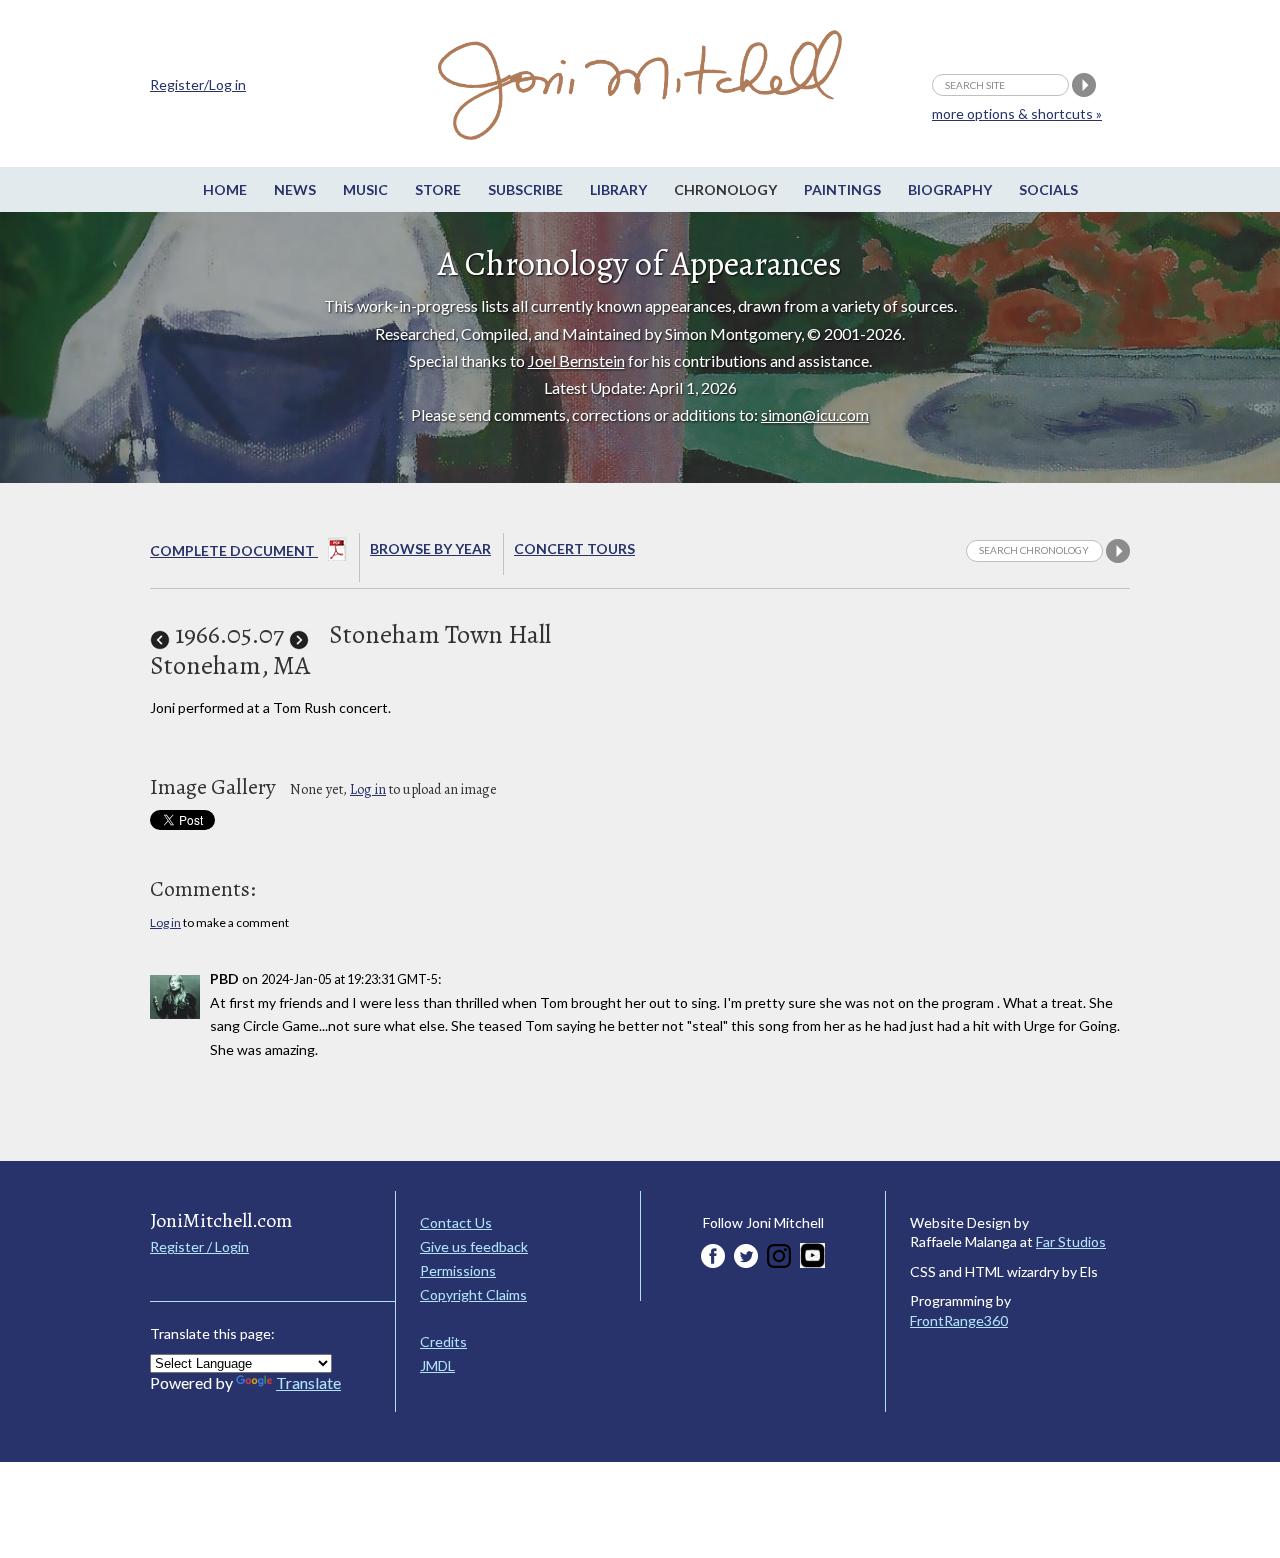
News (295, 189)
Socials (1048, 189)
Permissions (458, 1270)
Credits (443, 1341)
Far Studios (1071, 1241)
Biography (950, 189)
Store (438, 189)
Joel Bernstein (576, 360)
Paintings (842, 189)
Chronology (725, 189)
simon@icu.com (815, 414)
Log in (368, 789)
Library (618, 189)
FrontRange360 (959, 1320)
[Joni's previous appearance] (160, 634)
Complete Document (234, 550)
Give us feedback (474, 1246)
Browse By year (430, 548)
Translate (308, 1382)
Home (225, 189)
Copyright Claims (473, 1294)
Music (365, 189)
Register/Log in (198, 84)
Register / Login (199, 1246)
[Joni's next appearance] (299, 634)
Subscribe (525, 189)
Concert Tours (574, 548)
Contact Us (456, 1222)
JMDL (437, 1365)
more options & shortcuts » (1017, 113)
